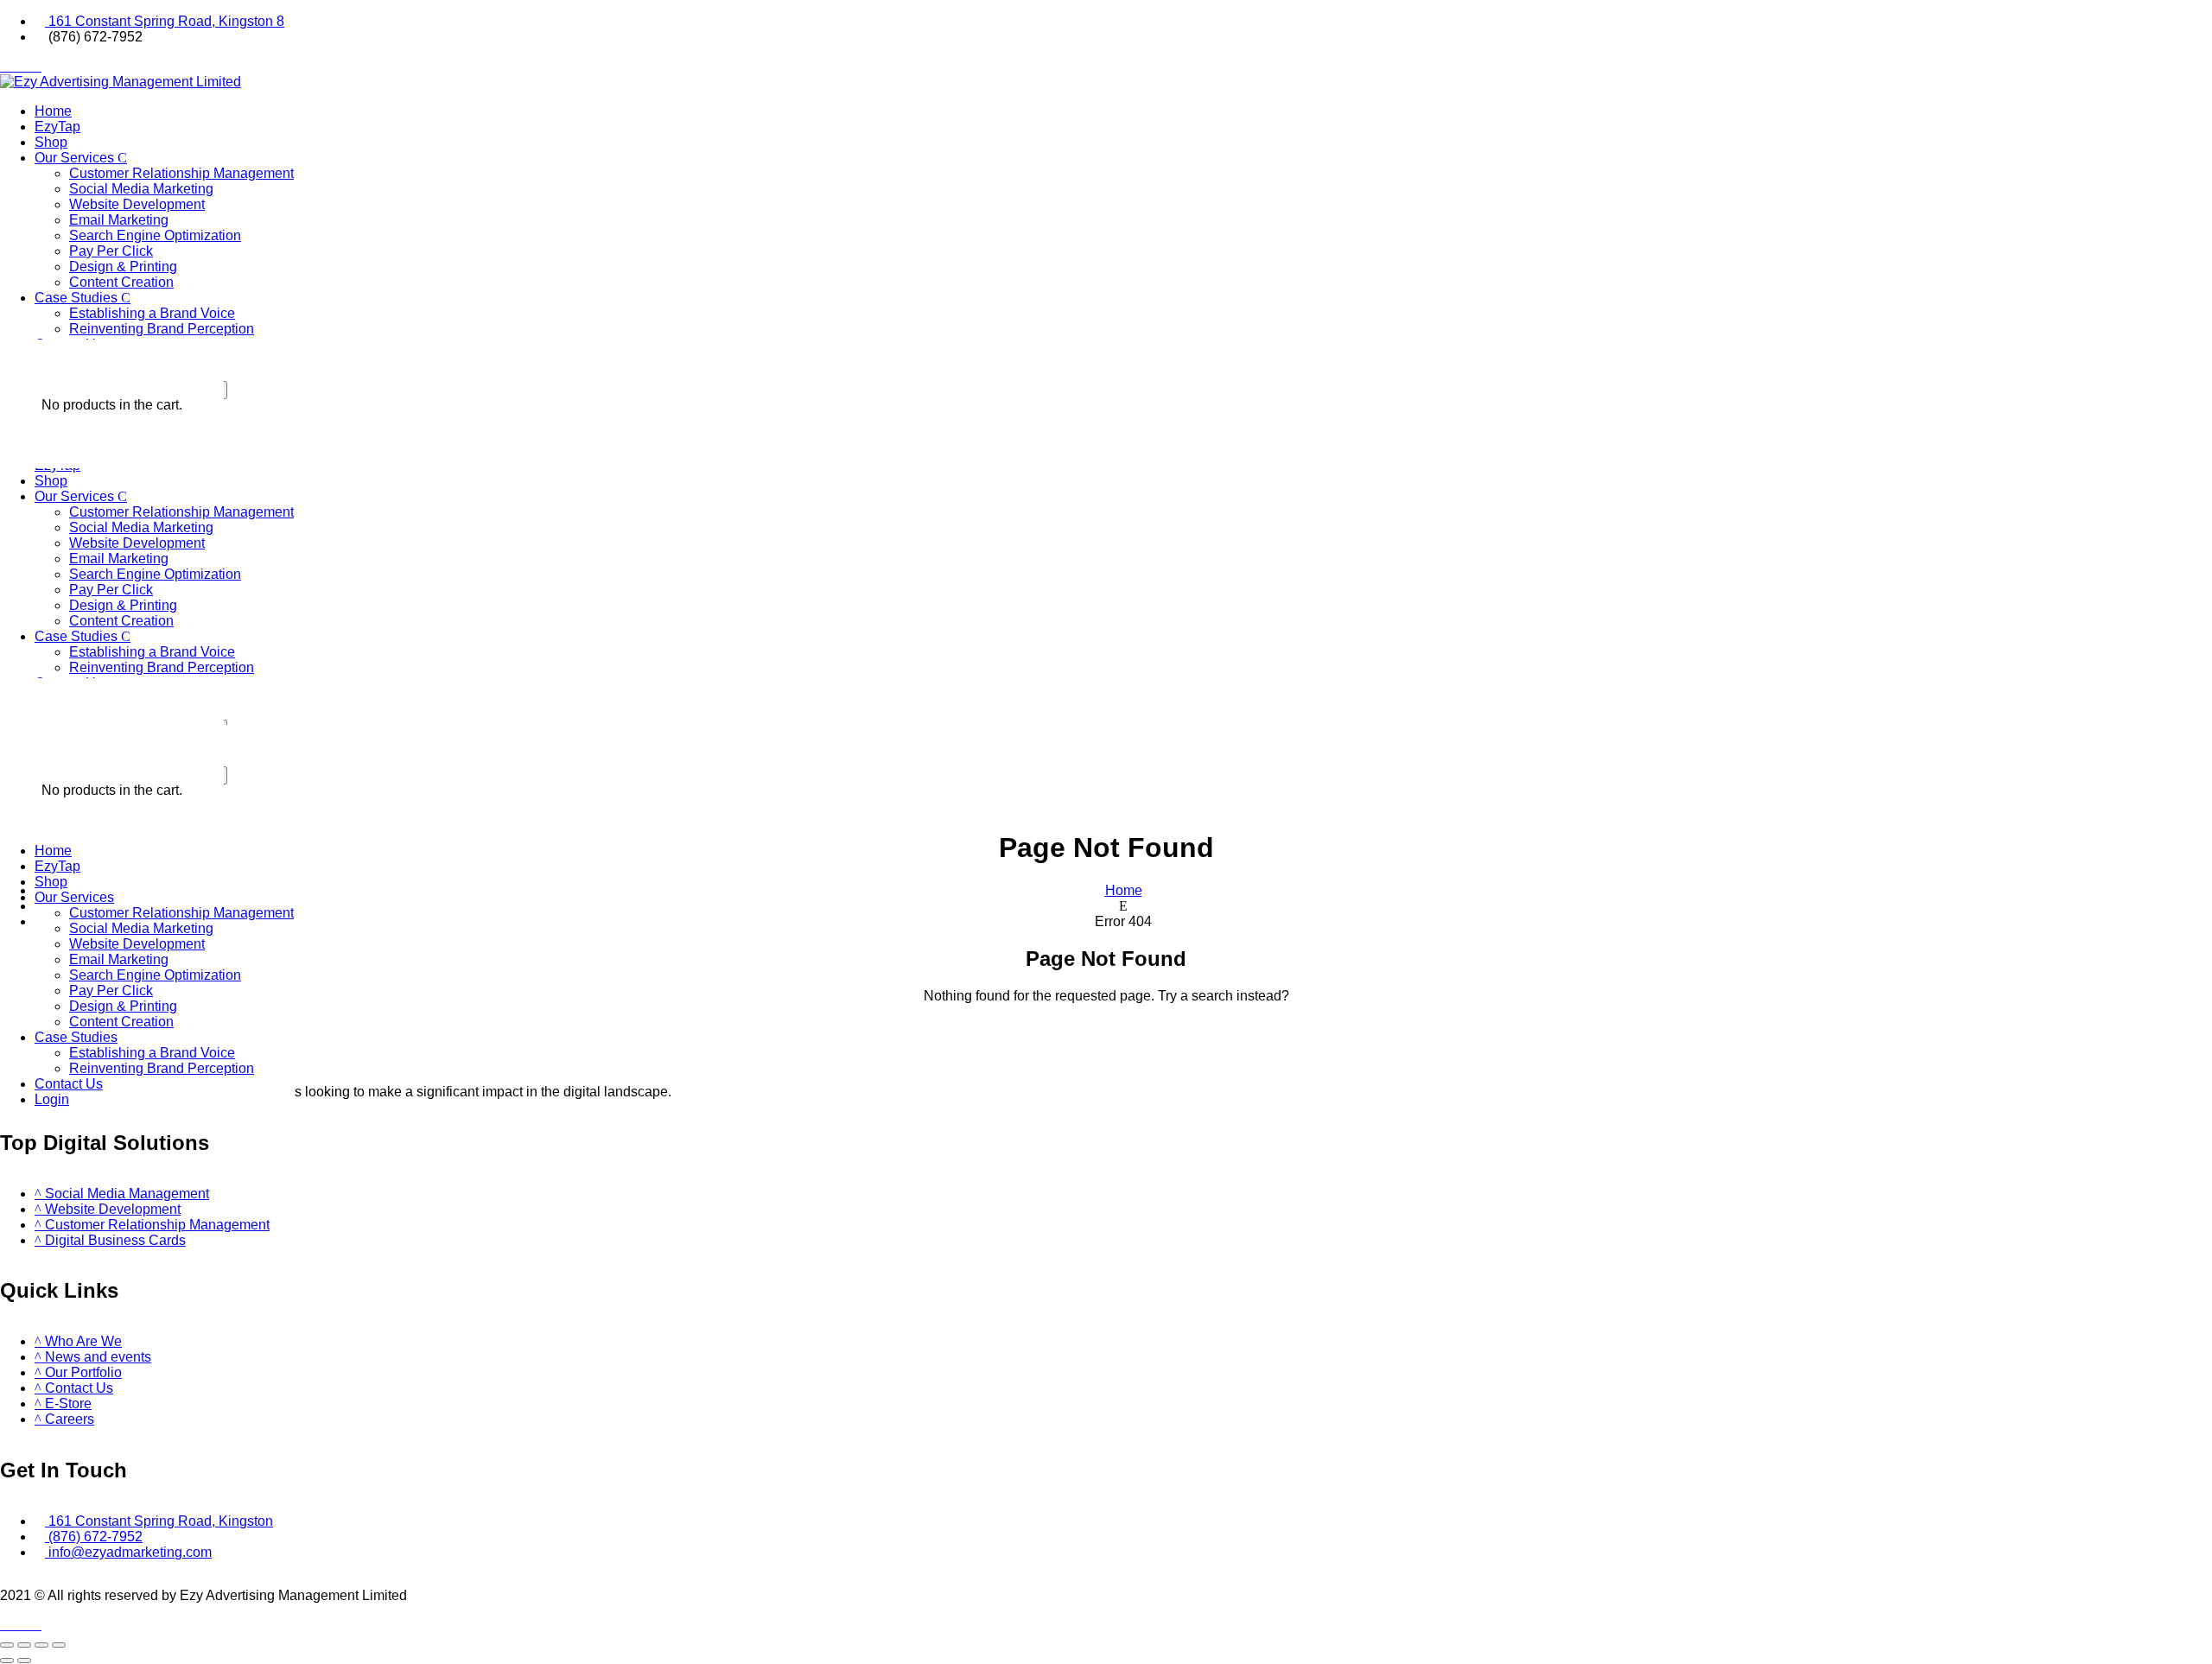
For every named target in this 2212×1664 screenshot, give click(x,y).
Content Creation (121, 282)
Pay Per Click (111, 251)
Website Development (137, 204)
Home (53, 111)
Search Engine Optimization (155, 235)
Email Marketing (119, 220)
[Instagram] (26, 67)
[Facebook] (5, 67)
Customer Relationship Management (181, 173)
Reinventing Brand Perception (162, 329)
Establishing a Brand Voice (152, 313)
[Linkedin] (36, 67)
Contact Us (69, 1084)
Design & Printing (123, 267)
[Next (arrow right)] (24, 1661)
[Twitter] (16, 67)
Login (52, 1099)
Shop (51, 142)
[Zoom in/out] (7, 1645)
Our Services (76, 158)
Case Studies (78, 298)
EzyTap (57, 127)
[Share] (41, 1645)
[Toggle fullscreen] (24, 1645)
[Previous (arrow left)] (7, 1661)
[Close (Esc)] (59, 1645)
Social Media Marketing (141, 189)
